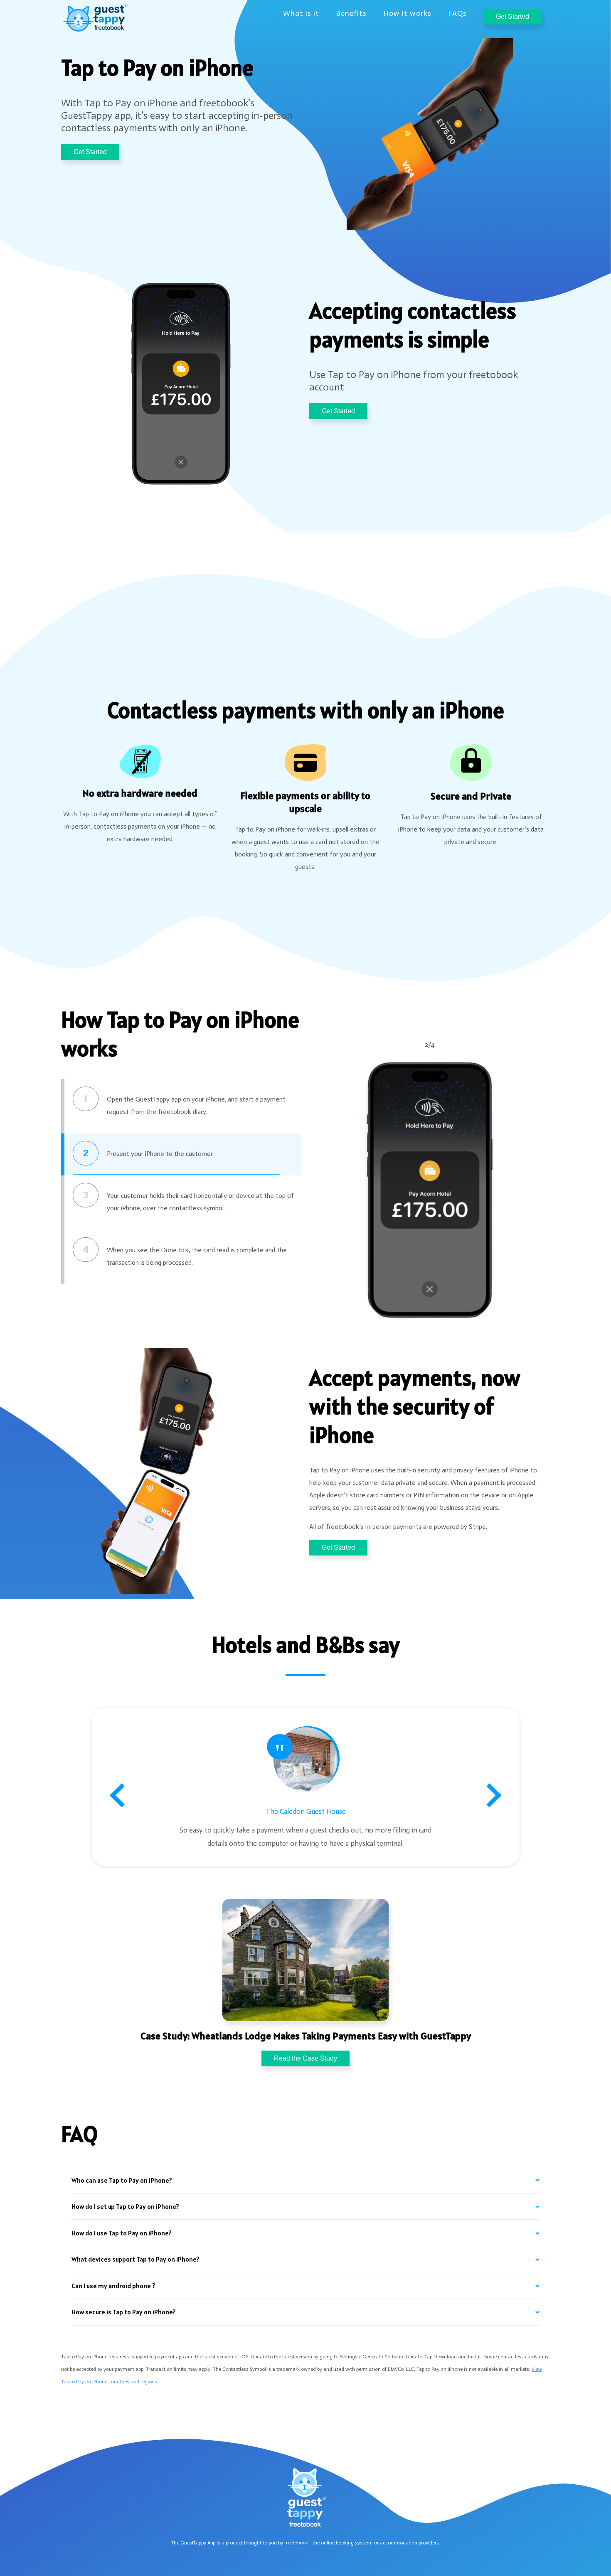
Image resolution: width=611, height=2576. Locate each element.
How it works (407, 13)
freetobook (296, 2543)
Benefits (351, 13)
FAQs (457, 13)
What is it (301, 13)
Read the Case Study (305, 2058)
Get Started (512, 16)
